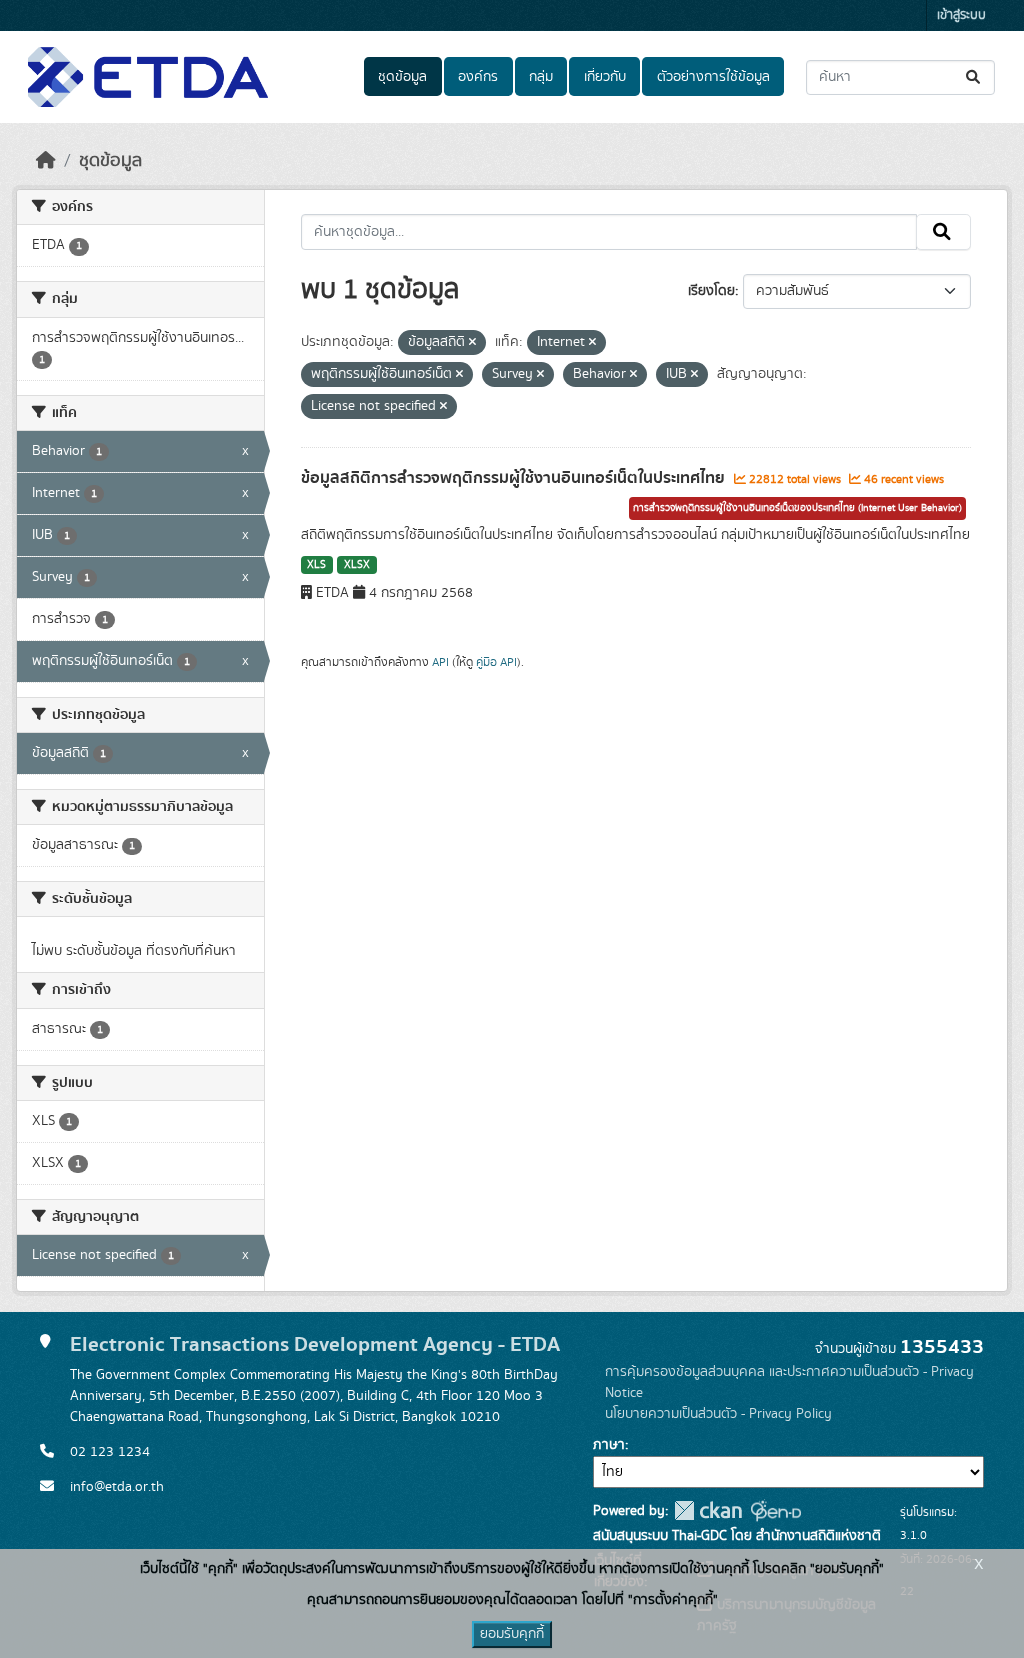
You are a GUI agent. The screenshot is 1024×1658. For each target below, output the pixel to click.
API (440, 662)
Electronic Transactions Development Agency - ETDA (315, 1344)
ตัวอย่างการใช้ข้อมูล (713, 77)
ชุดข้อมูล (402, 77)
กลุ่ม (541, 77)
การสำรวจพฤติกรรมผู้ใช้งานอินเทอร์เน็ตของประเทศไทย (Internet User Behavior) (797, 508)
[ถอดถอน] (472, 343)
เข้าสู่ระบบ (961, 15)
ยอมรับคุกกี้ (512, 1634)
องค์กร (478, 77)
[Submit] (974, 77)
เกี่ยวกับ (605, 77)
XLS (316, 565)
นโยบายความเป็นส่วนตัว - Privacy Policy (718, 1414)
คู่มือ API (496, 662)
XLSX (357, 565)
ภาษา (609, 1445)
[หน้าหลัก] (46, 161)
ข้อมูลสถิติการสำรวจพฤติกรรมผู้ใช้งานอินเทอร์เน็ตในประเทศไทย (515, 478)
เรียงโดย (711, 291)
